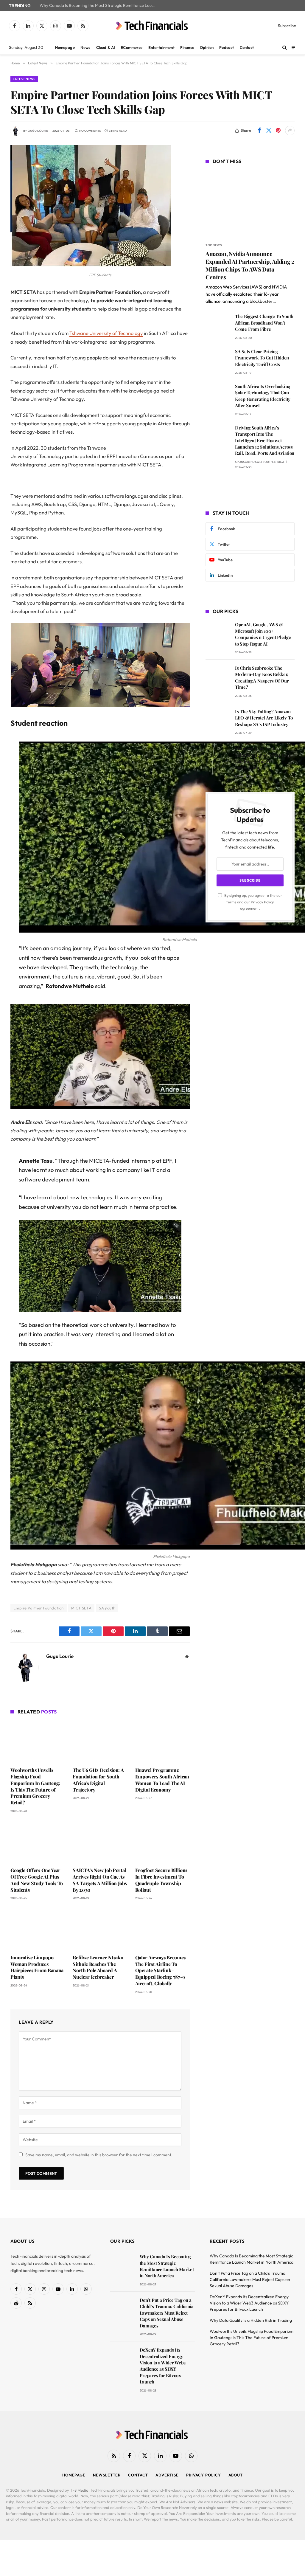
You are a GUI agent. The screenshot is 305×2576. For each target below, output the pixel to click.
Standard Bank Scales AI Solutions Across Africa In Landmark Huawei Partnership (260, 758)
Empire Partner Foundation (39, 1608)
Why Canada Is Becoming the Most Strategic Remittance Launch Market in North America (99, 6)
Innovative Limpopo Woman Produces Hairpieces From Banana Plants (37, 1967)
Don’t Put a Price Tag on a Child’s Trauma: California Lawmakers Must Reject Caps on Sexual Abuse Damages (167, 2313)
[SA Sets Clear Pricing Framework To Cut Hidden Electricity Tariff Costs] (218, 360)
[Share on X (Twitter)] (269, 131)
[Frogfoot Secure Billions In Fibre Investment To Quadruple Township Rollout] (162, 1842)
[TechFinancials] (152, 26)
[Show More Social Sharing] (290, 131)
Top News (214, 245)
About (236, 2475)
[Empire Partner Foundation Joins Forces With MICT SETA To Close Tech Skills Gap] (91, 266)
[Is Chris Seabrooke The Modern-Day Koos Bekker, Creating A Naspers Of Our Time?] (218, 676)
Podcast (227, 47)
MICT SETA (81, 1608)
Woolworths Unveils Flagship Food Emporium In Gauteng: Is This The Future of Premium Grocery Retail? (35, 1786)
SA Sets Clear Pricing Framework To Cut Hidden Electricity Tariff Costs (262, 358)
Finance (187, 47)
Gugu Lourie (38, 131)
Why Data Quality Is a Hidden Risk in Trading (251, 2320)
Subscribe (287, 26)
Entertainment (161, 47)
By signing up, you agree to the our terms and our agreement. (253, 902)
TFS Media (79, 2490)
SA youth (107, 1608)
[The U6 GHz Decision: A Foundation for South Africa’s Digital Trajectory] (100, 1742)
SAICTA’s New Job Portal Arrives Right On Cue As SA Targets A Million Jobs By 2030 (100, 1880)
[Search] (285, 48)
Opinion (207, 47)
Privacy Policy (262, 902)
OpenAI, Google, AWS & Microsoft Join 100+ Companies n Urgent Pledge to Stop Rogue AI (263, 634)
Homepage (65, 47)
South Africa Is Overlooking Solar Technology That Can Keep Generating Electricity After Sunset (263, 396)
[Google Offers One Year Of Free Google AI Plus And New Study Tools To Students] (38, 1842)
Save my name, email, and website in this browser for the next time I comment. (99, 2155)
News (85, 47)
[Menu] (293, 47)
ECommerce (132, 47)
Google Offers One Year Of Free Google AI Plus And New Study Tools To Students (37, 1880)
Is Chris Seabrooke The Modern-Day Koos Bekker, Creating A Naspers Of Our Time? (262, 677)
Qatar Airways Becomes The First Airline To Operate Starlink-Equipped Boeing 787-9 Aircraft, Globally (160, 1970)
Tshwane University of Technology (106, 333)
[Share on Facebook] (259, 131)
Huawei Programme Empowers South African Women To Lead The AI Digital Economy (162, 1780)
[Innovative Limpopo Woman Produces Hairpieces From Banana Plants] (38, 1929)
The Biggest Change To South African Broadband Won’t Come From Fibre (264, 323)
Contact (247, 47)
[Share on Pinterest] (278, 131)
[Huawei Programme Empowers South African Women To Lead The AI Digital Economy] (162, 1742)
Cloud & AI (106, 47)
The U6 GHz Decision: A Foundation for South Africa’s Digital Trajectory (98, 1780)
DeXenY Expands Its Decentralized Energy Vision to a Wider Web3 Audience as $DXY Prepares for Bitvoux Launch (163, 2366)
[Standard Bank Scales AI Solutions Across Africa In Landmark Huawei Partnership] (218, 757)
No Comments (90, 131)
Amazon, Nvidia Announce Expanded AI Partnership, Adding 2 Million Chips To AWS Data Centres (250, 265)
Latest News (24, 79)
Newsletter (107, 2475)
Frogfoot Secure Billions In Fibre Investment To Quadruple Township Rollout (161, 1880)
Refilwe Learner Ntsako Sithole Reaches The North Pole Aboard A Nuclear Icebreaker (98, 1967)
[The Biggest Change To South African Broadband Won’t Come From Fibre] (218, 325)
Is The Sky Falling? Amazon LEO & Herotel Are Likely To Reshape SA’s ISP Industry (264, 718)
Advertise (167, 2475)
